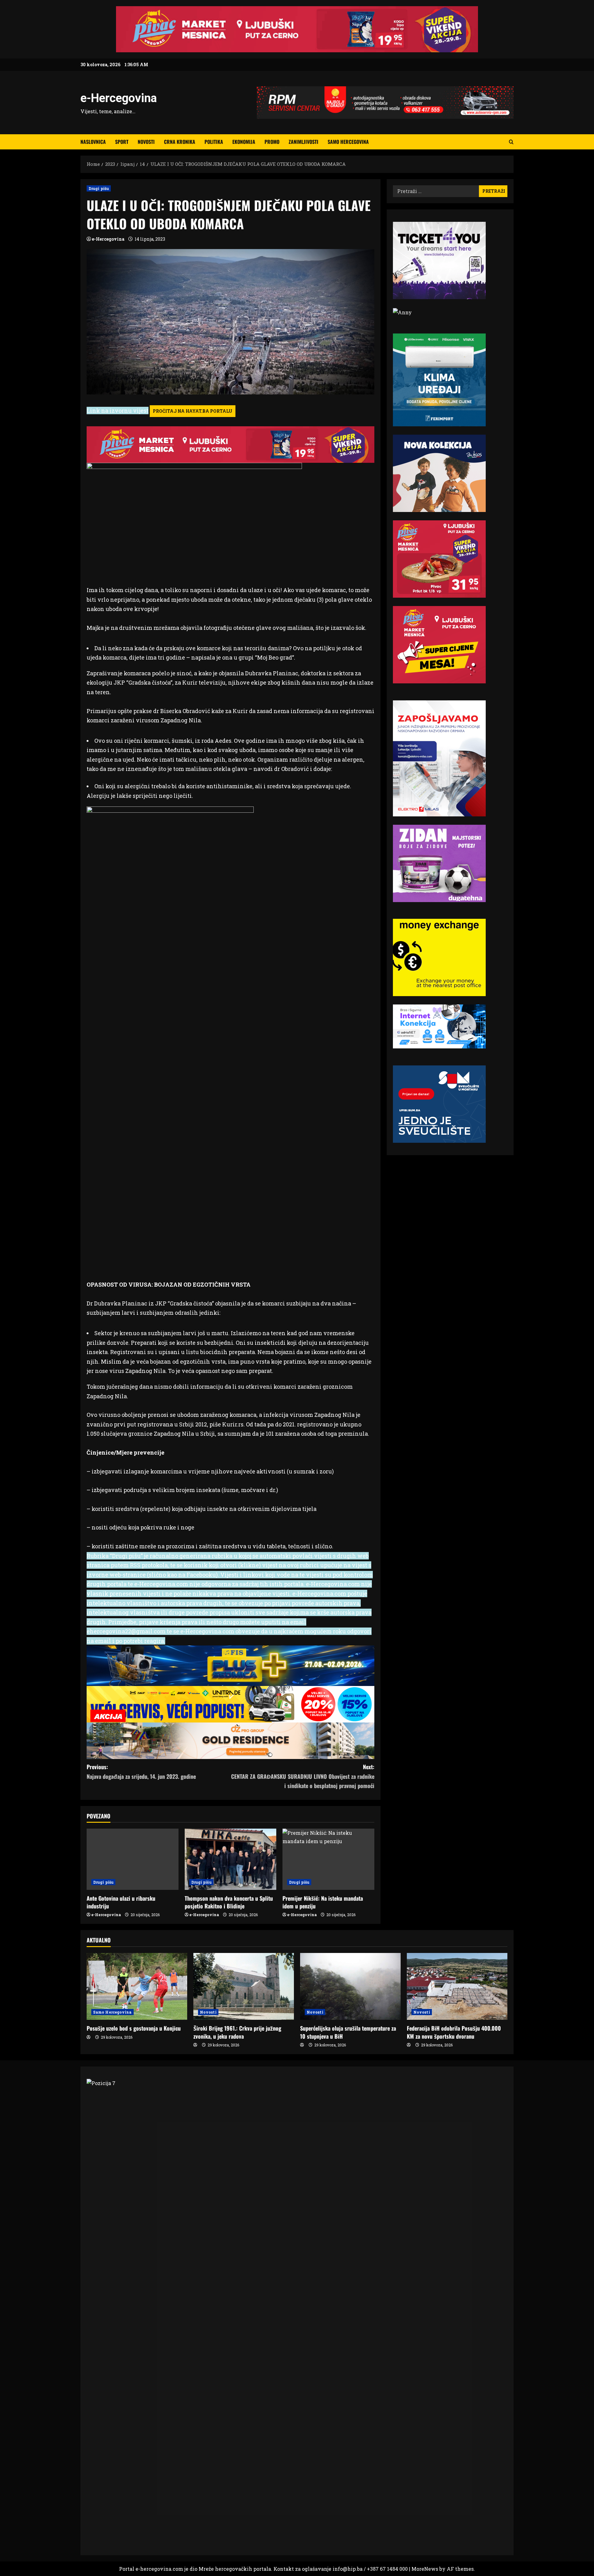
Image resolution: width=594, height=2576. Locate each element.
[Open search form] (511, 142)
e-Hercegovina (119, 98)
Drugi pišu (99, 188)
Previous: (141, 1772)
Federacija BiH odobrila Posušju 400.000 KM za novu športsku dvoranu (454, 2032)
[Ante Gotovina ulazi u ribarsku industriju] (133, 1859)
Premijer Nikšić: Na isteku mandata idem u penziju (323, 1902)
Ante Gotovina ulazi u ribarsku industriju (121, 1902)
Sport (122, 142)
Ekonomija (244, 142)
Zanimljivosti (303, 142)
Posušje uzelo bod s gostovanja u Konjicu (134, 2028)
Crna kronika (180, 142)
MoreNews (425, 2569)
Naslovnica (93, 142)
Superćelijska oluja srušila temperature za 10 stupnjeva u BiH (348, 2032)
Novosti (146, 142)
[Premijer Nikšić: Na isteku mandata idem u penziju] (328, 1859)
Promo (272, 142)
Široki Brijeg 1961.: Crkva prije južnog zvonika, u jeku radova (237, 2032)
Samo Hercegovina (348, 142)
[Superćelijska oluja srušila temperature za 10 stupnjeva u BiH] (350, 1987)
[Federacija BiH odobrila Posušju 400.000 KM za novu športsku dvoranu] (457, 1987)
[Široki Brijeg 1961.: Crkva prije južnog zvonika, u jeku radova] (244, 1987)
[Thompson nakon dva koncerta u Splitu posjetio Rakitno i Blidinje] (231, 1859)
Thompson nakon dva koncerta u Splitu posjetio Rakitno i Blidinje (229, 1902)
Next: (303, 1776)
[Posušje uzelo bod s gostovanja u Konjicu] (137, 1987)
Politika (214, 142)
